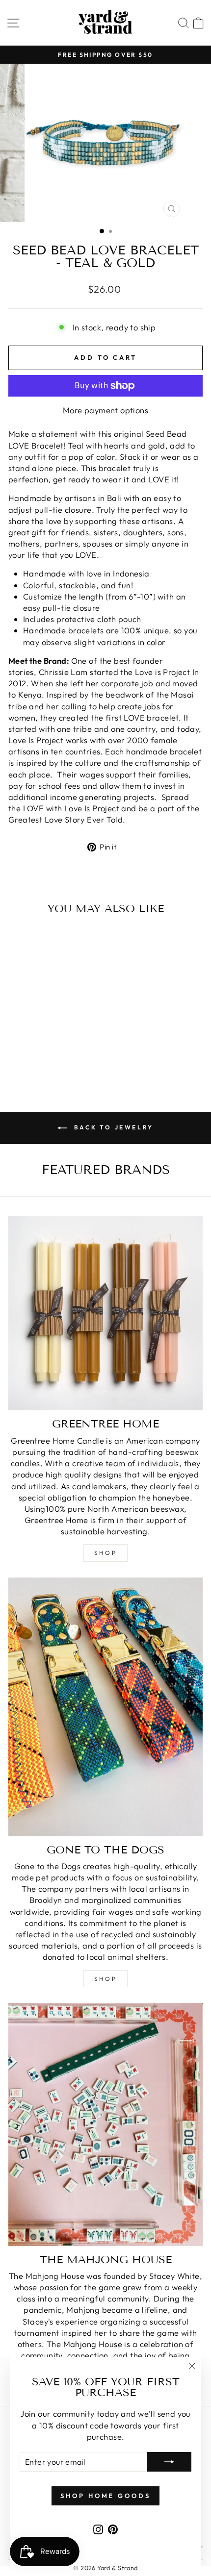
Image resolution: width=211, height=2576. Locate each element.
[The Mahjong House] (105, 2125)
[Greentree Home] (105, 1313)
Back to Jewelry (112, 1127)
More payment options (105, 410)
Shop (105, 1553)
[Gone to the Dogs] (105, 1707)
